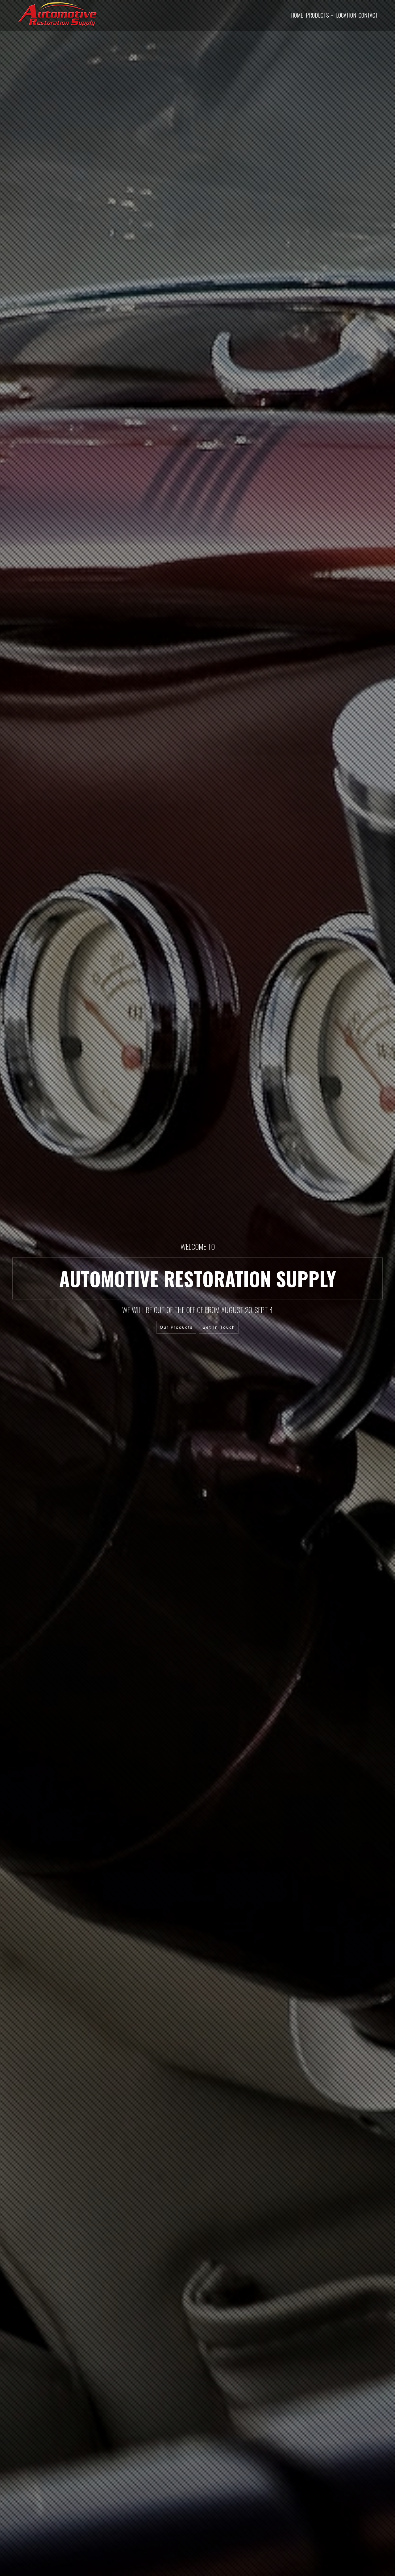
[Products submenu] (332, 15)
